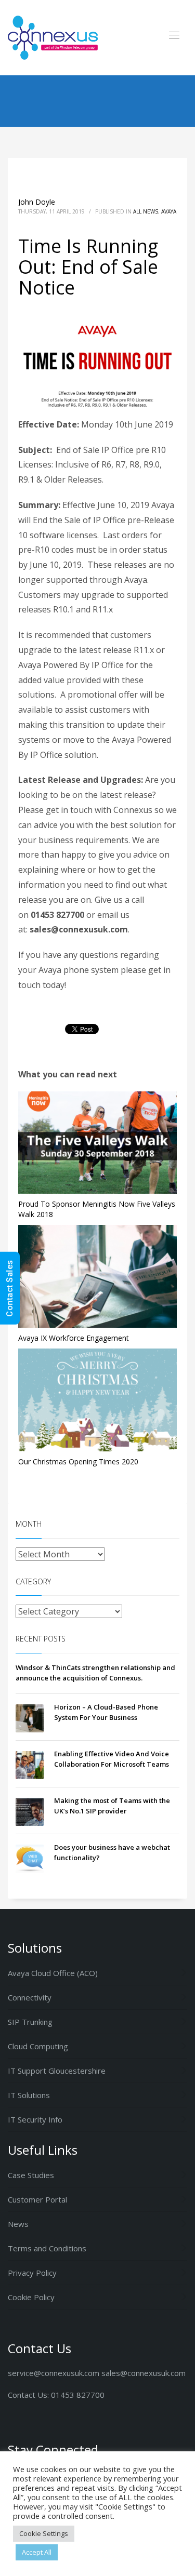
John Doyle (37, 202)
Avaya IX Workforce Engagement (74, 1338)
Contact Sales (10, 1288)
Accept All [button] (37, 2552)
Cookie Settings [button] (44, 2533)
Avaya (169, 211)
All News (146, 211)
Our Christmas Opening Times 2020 (78, 1461)
